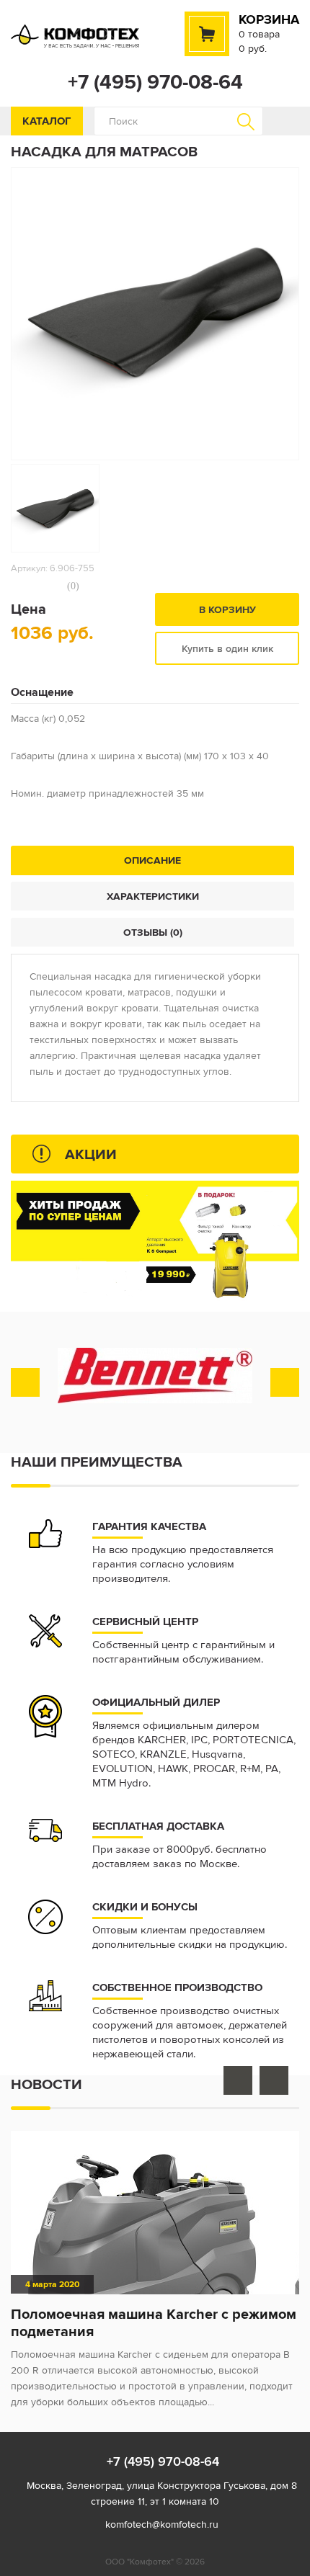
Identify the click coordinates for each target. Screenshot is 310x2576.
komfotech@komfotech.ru (162, 2524)
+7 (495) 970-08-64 (155, 82)
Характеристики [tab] (153, 896)
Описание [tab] (152, 860)
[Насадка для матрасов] (55, 508)
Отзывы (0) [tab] (153, 932)
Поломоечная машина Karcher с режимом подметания (154, 2322)
